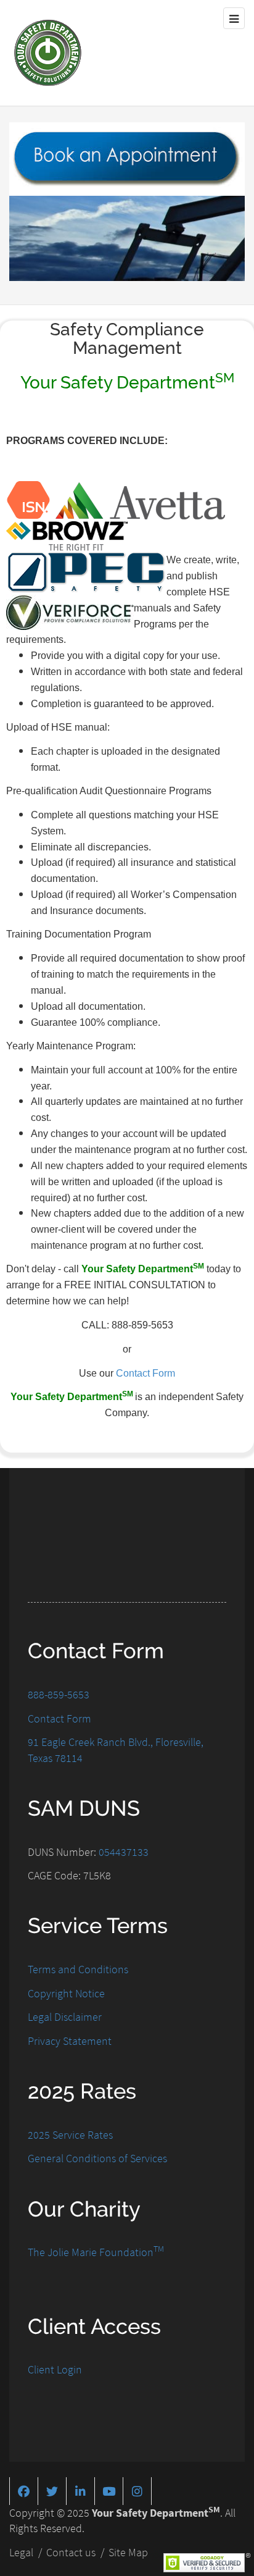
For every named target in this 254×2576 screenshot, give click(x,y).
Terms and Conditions (78, 1969)
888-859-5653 (59, 1694)
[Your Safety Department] (48, 53)
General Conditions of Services (97, 2158)
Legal (21, 2552)
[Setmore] (127, 158)
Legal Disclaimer (65, 2017)
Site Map (128, 2552)
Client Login (55, 2369)
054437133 (124, 1852)
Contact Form (145, 1373)
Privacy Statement (70, 2041)
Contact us (71, 2552)
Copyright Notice (66, 1993)
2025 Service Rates (70, 2135)
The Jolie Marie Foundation (96, 2252)
